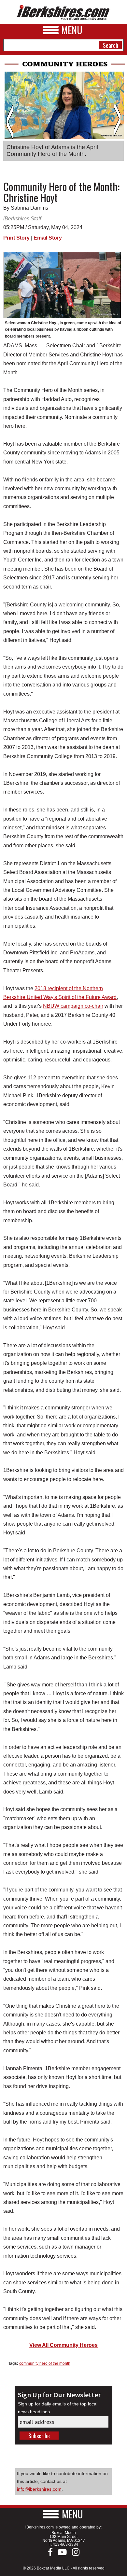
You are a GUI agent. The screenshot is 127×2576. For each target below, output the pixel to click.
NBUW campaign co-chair (73, 1006)
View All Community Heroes (63, 2345)
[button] (63, 2514)
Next (117, 122)
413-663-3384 (65, 2544)
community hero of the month (45, 2363)
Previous (10, 122)
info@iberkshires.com (39, 2489)
